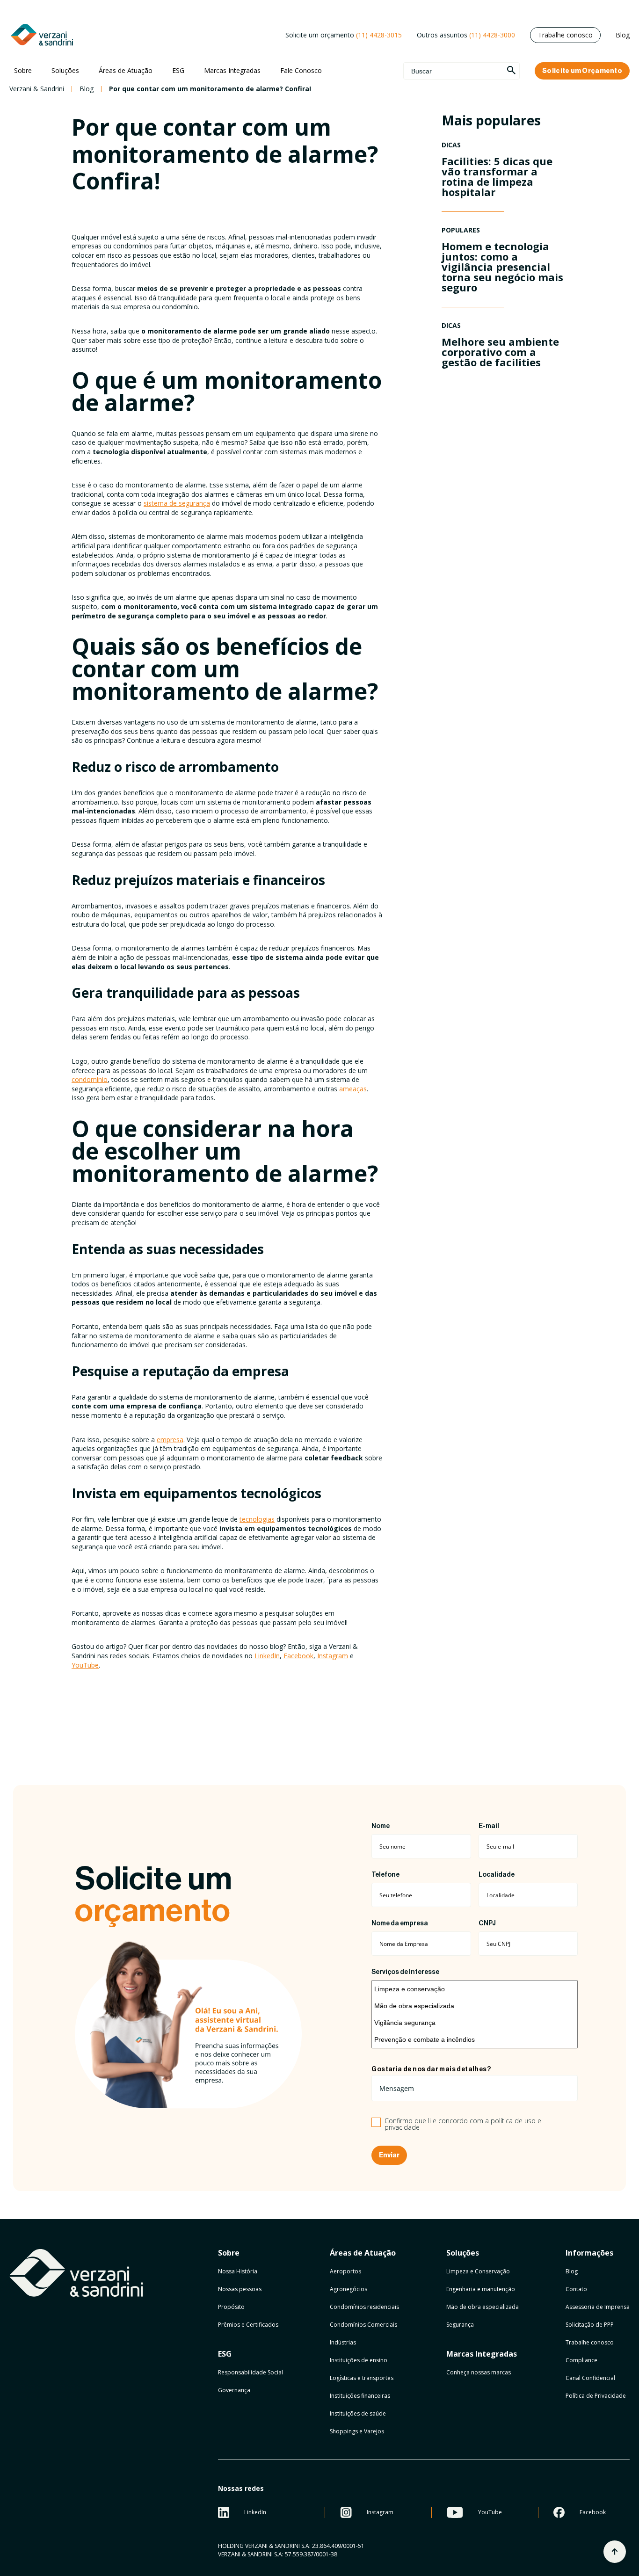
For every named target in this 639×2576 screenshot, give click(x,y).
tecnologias (257, 1519)
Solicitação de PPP (590, 2325)
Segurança (460, 2325)
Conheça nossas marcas (479, 2372)
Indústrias (343, 2342)
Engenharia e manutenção (481, 2289)
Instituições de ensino (359, 2360)
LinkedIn (267, 1656)
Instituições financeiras (360, 2396)
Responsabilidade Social (251, 2372)
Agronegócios (349, 2289)
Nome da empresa (400, 1923)
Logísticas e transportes (362, 2378)
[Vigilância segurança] (475, 2023)
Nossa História (238, 2271)
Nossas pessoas (240, 2289)
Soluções (65, 70)
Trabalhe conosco (565, 35)
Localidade (497, 1875)
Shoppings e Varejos (357, 2431)
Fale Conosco (301, 70)
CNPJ (487, 1923)
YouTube (85, 1665)
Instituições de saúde (358, 2413)
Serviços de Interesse (405, 1972)
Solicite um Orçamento (582, 71)
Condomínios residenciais (364, 2307)
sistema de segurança (177, 503)
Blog (623, 35)
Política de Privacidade (596, 2396)
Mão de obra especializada (483, 2307)
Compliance (581, 2360)
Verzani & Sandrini (37, 89)
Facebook (298, 1656)
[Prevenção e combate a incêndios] (475, 2039)
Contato (576, 2289)
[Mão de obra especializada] (475, 2006)
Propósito (231, 2307)
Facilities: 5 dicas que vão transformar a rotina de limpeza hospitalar (497, 176)
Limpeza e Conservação (478, 2271)
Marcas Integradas (232, 70)
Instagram (333, 1656)
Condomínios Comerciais (363, 2325)
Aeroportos (345, 2271)
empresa (170, 1440)
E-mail (489, 1826)
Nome (381, 1826)
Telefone (385, 1875)
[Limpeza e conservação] (475, 1989)
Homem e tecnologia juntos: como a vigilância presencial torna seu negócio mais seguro (502, 267)
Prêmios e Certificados (248, 2325)
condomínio (90, 1079)
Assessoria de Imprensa (598, 2307)
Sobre (23, 70)
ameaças (353, 1089)
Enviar (389, 2155)
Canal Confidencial (590, 2378)
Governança (234, 2390)
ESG (178, 70)
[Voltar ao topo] (615, 2552)
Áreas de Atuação (126, 70)
